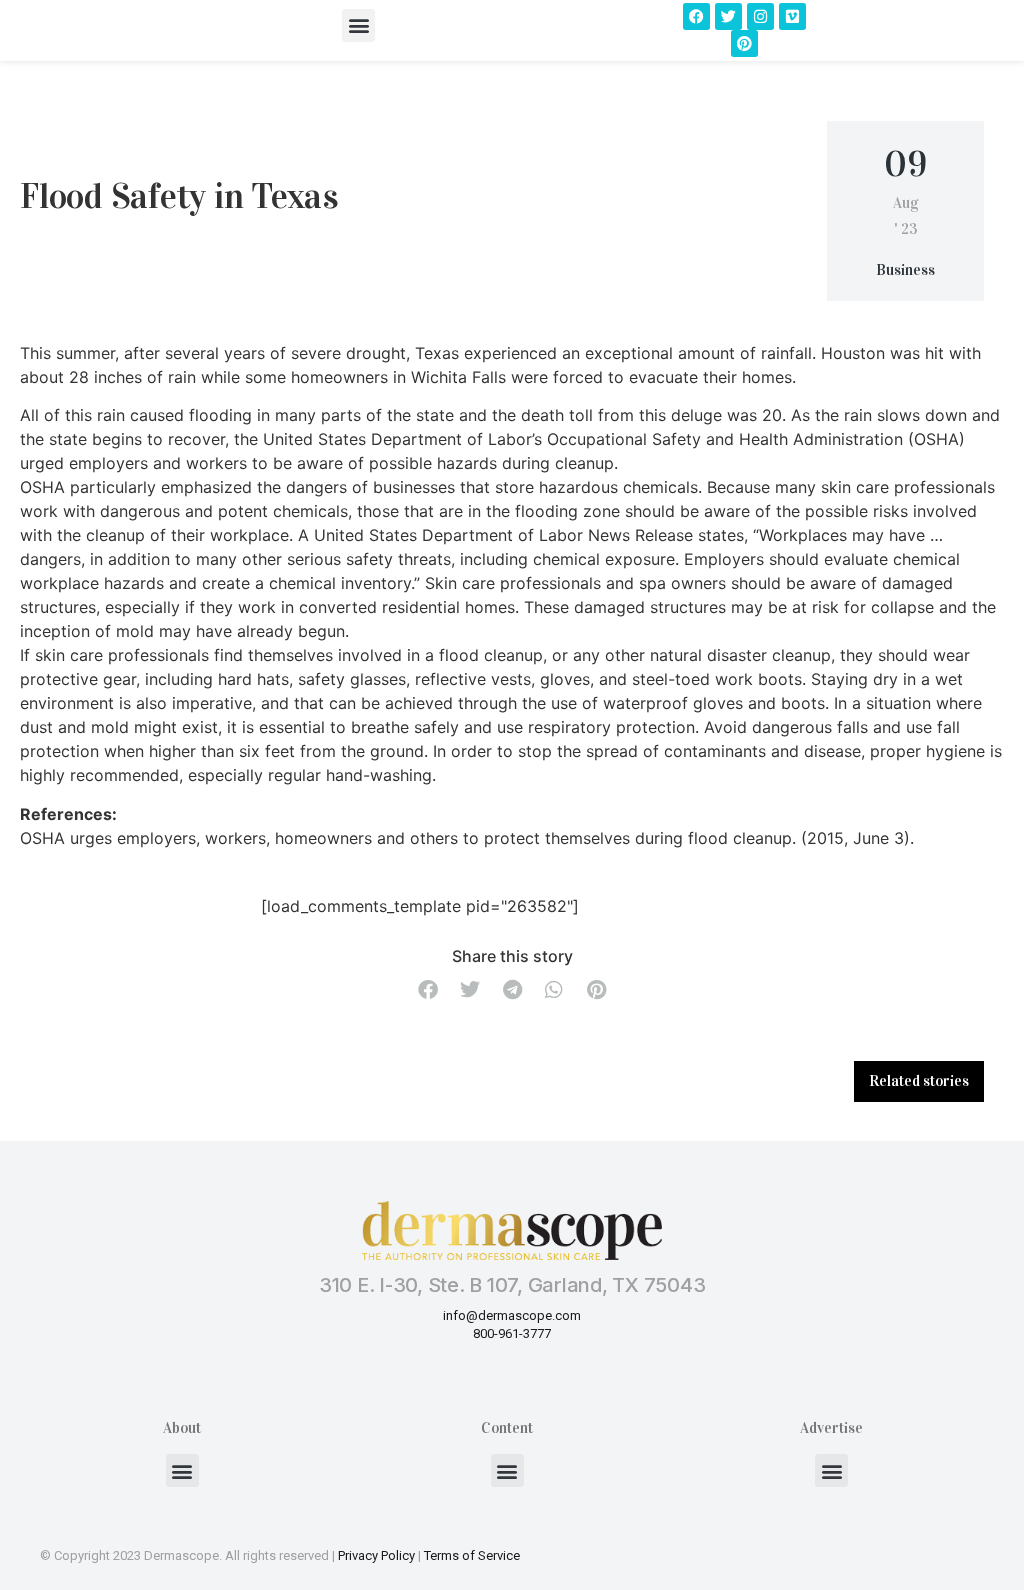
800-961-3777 (512, 1333)
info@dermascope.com (512, 1315)
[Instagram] (760, 16)
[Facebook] (696, 16)
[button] (358, 25)
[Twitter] (728, 16)
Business (905, 270)
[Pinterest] (744, 43)
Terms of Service (472, 1555)
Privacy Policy (376, 1555)
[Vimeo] (792, 16)
